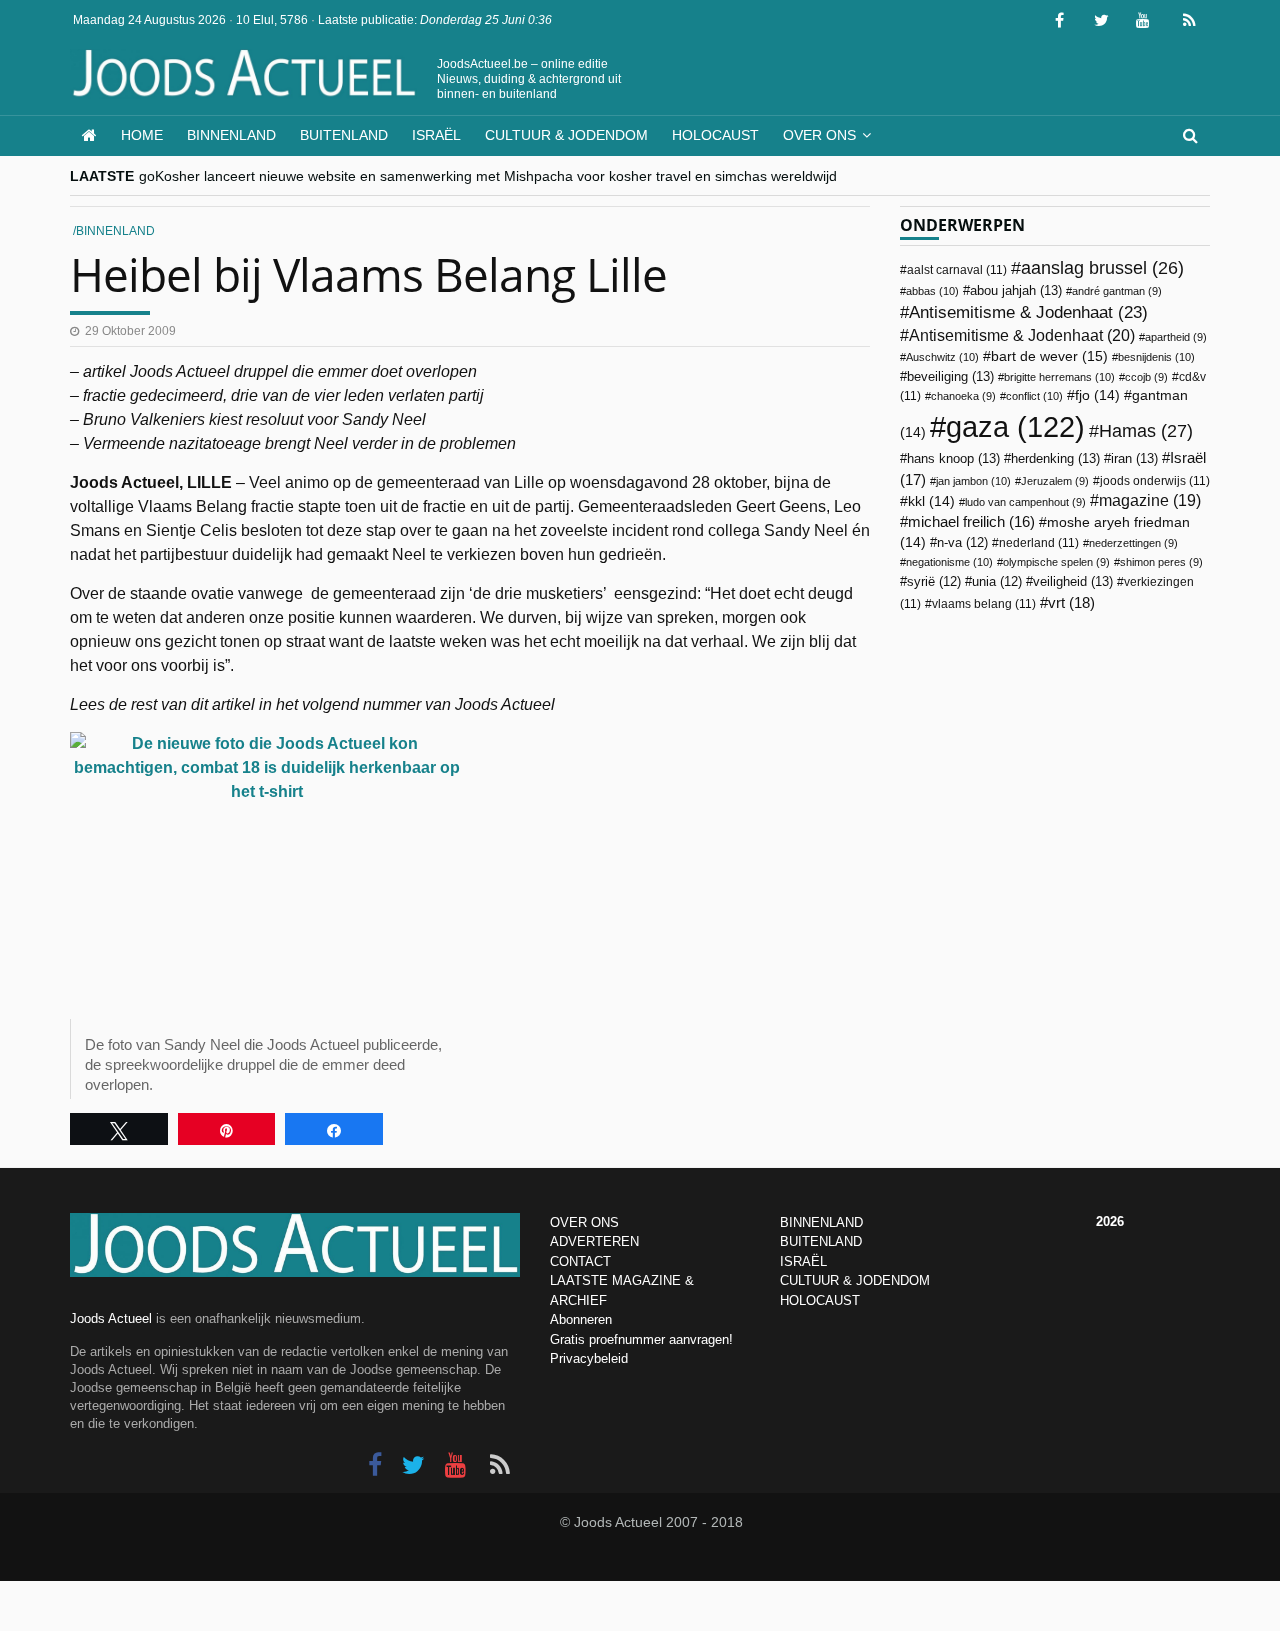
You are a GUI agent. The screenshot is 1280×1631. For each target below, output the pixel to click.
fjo (1097, 395)
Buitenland (344, 135)
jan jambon (973, 481)
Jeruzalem (1055, 481)
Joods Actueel (111, 1318)
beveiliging (950, 376)
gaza (1015, 426)
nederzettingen (1133, 543)
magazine (1150, 500)
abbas (932, 291)
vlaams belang (984, 604)
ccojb (1146, 377)
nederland (1039, 543)
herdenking (1055, 458)
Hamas (1146, 430)
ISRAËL (803, 1261)
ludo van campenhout (1025, 502)
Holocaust (715, 135)
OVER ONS (584, 1222)
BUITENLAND (821, 1241)
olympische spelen (1056, 562)
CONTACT (580, 1261)
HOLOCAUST (820, 1300)
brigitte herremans (1059, 377)
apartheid (1176, 337)
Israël (436, 135)
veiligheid (1073, 581)
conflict (1034, 396)
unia (997, 582)
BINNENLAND (821, 1222)
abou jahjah (1016, 290)
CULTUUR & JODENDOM (855, 1280)
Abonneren (581, 1319)
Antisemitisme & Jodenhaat (1028, 312)
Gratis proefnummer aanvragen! (641, 1339)
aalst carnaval (957, 270)
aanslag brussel (1102, 268)
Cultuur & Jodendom (566, 135)
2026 (1110, 1221)
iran (1134, 458)
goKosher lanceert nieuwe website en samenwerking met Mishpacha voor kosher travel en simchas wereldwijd (488, 176)
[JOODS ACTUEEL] (89, 135)
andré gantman (1117, 291)
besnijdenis (1156, 357)
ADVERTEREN (594, 1241)
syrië (934, 582)
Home (142, 135)
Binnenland (231, 135)
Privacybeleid (589, 1358)
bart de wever (1049, 356)
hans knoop (953, 458)
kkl (931, 501)
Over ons (819, 135)
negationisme (949, 562)
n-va (962, 543)
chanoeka (963, 396)
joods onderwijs (1155, 481)
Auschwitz (942, 357)
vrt (1071, 602)
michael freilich (971, 522)
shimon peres (1161, 562)
